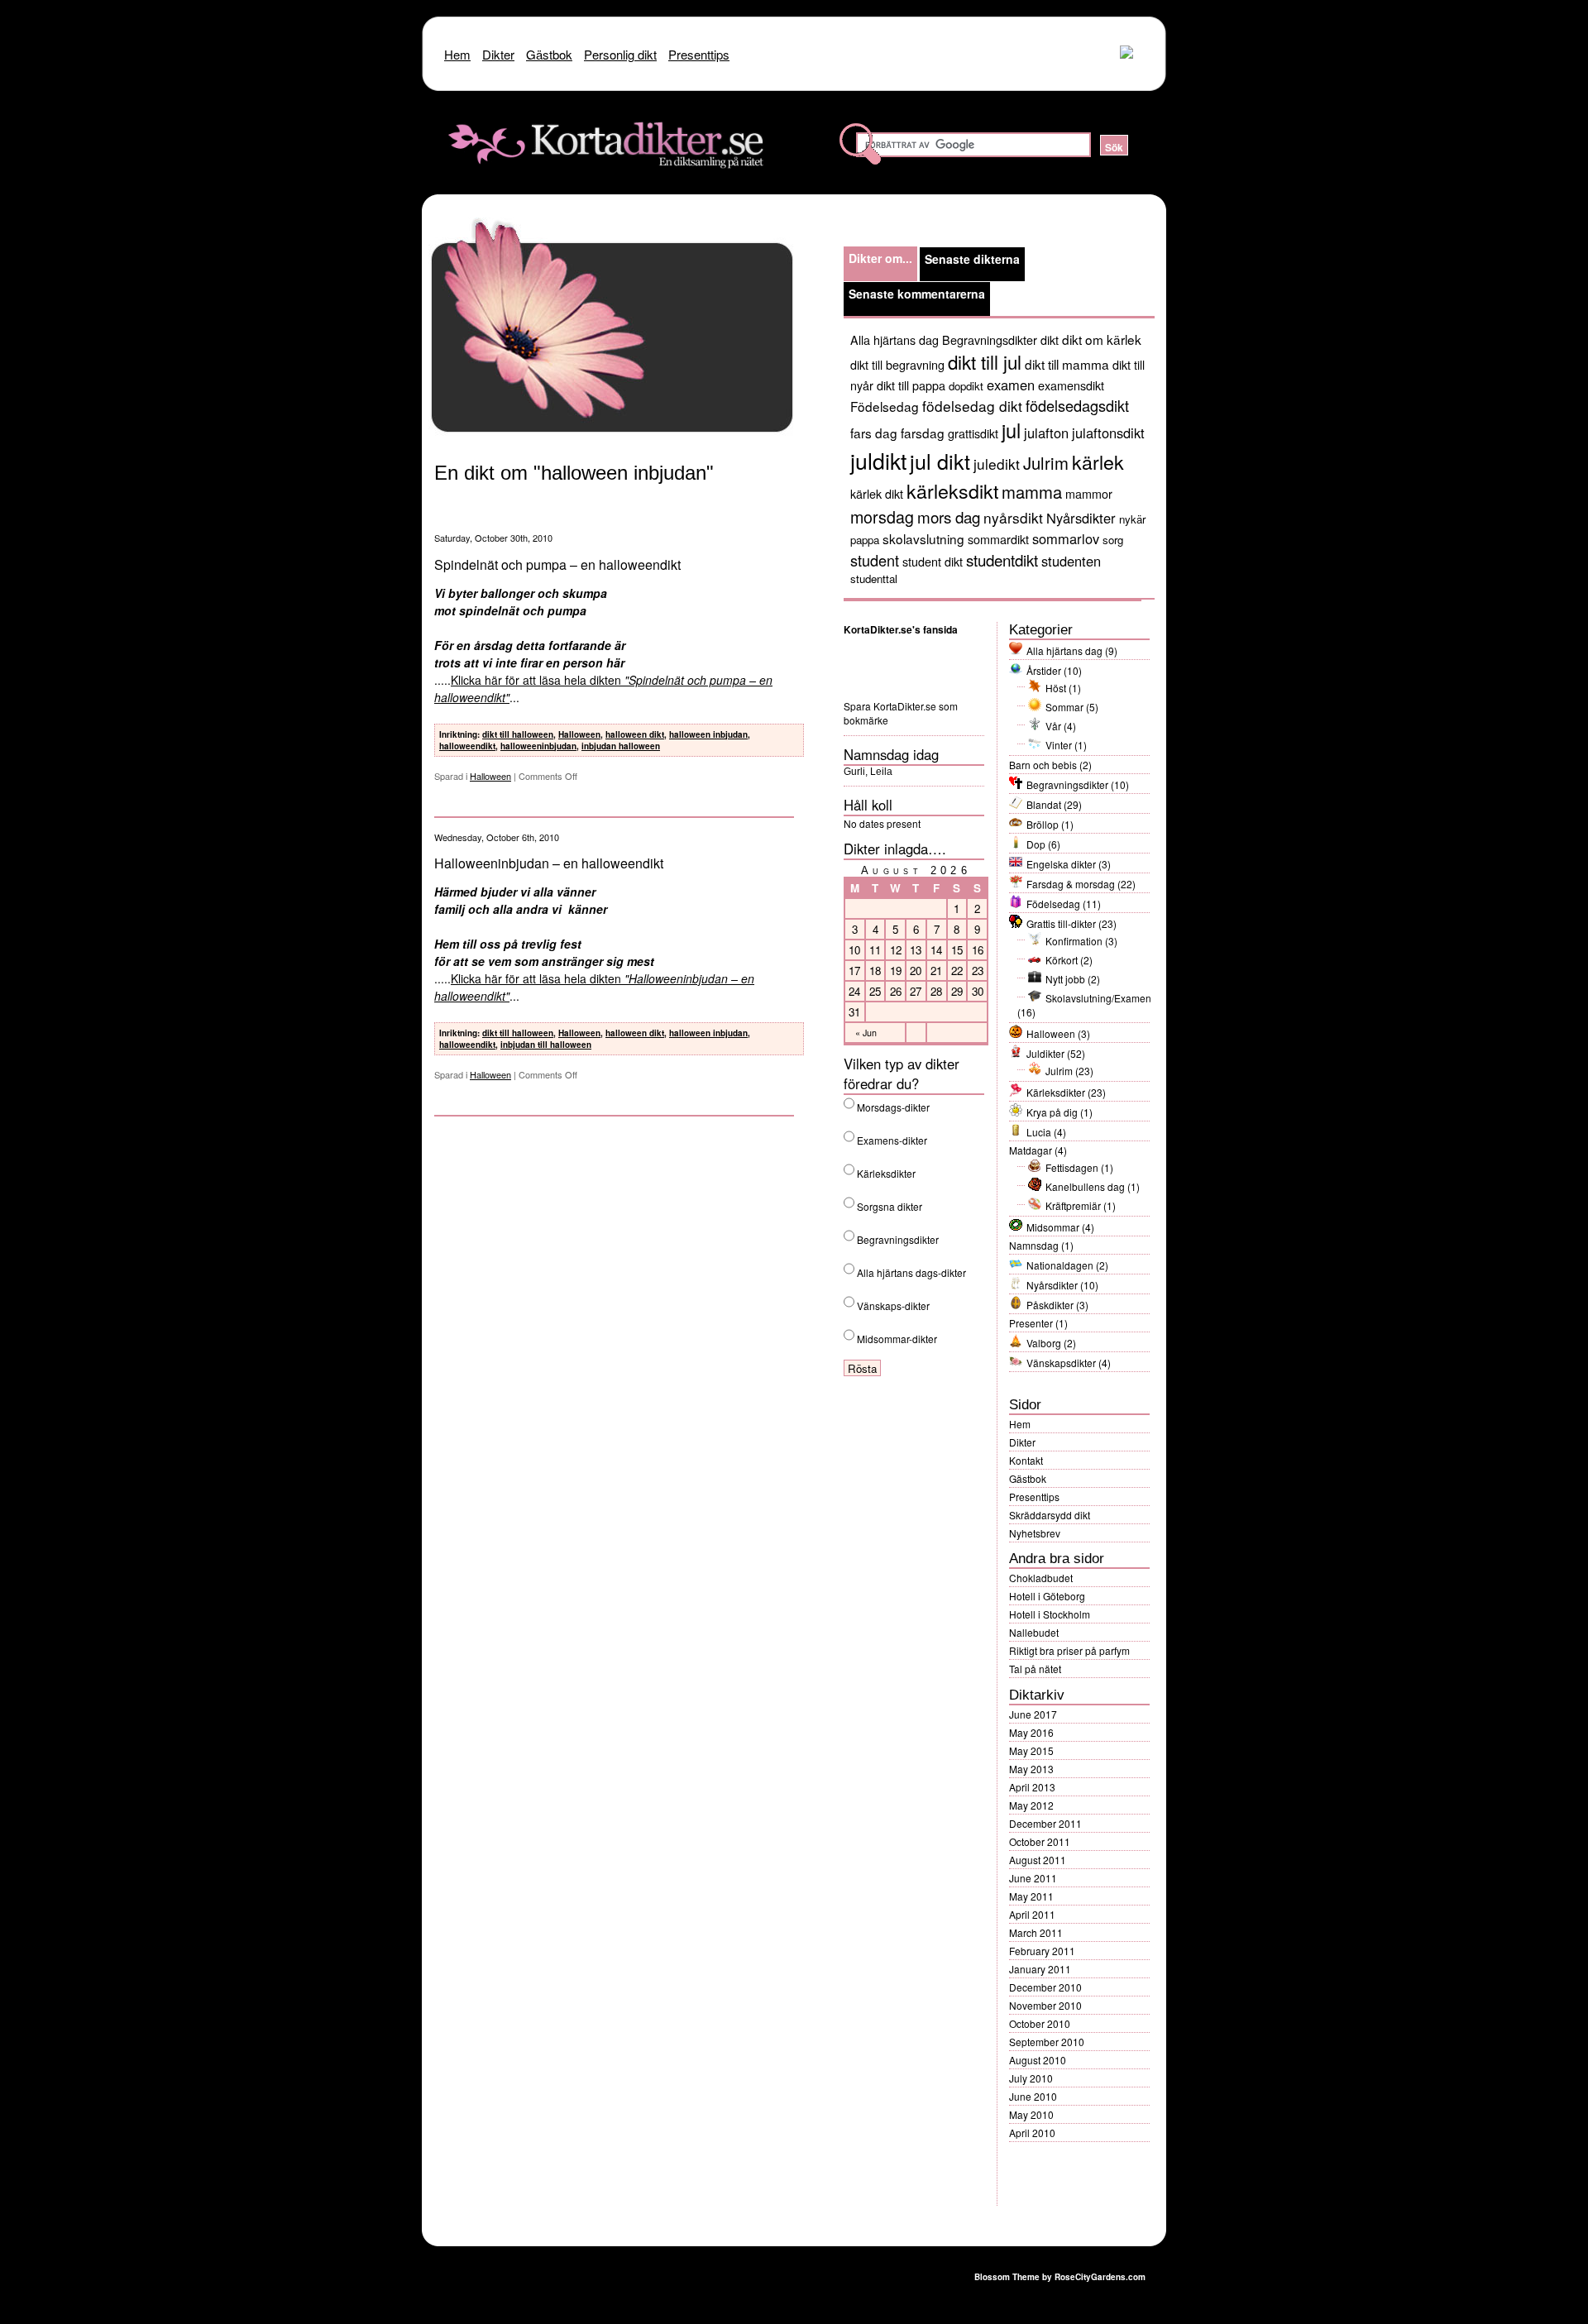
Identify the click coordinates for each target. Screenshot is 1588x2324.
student (875, 560)
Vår (1053, 726)
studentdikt (1002, 559)
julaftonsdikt (1108, 433)
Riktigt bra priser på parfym (1069, 1650)
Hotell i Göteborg (1047, 1596)
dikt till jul (985, 361)
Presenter (1031, 1323)
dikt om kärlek (1102, 339)
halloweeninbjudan (538, 746)
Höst (1056, 688)
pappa (865, 540)
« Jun (866, 1033)
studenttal (874, 579)
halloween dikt (635, 734)
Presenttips (1034, 1497)
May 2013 (1031, 1769)
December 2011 (1045, 1823)
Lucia (1039, 1132)
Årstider (1044, 670)
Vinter (1059, 745)
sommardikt (998, 539)
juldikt (878, 460)
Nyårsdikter (1081, 518)
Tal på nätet (1035, 1669)
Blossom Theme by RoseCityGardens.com (1060, 2277)
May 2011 (1031, 1896)
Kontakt (1026, 1460)
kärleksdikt (952, 490)
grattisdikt (973, 433)
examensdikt (1071, 385)
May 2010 (1031, 2114)
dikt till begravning (897, 364)
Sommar (1064, 707)
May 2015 (1031, 1750)
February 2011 (1042, 1951)
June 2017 (1033, 1714)
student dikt (933, 561)
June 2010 (1033, 2096)
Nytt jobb (1065, 979)
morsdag (882, 516)
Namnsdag (1034, 1245)
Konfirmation (1074, 941)
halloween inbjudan (708, 734)
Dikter (1022, 1442)
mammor (1089, 493)
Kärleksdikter (1056, 1092)
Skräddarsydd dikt (1050, 1515)
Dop (1036, 844)
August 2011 (1038, 1860)
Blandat (1044, 804)
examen (1011, 385)
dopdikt (966, 386)
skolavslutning (923, 538)
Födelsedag (885, 406)
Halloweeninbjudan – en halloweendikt (549, 863)
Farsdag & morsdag (1071, 884)
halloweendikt (467, 746)
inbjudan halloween (621, 746)
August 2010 (1038, 2060)
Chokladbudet (1041, 1578)
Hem (1020, 1424)
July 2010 (1031, 2078)
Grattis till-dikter (1061, 923)
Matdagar (1031, 1150)
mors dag (949, 516)
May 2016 (1031, 1732)
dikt (1050, 340)
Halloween (579, 734)
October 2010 (1040, 2023)
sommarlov (1066, 538)
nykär (1132, 519)
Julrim (1046, 463)
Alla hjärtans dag (894, 340)
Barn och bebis (1043, 765)
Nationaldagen (1060, 1265)
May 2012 (1031, 1805)
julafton (1046, 433)
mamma (1032, 492)
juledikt (997, 464)
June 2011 (1033, 1878)
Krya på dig (1052, 1112)
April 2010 (1032, 2133)
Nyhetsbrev (1035, 1533)
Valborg (1044, 1343)
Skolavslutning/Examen (1098, 998)
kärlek (1098, 461)
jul (1011, 430)
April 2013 (1032, 1787)
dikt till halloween (518, 734)
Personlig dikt (620, 54)
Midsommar (1053, 1227)
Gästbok (1028, 1478)
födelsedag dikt (972, 406)
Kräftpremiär (1073, 1205)
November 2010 (1045, 2005)
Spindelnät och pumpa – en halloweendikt (557, 564)
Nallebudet (1034, 1632)
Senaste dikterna (972, 259)
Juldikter (1045, 1053)
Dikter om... (880, 258)
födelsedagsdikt (1077, 405)
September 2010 (1047, 2042)
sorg (1113, 540)
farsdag (923, 433)
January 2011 (1040, 1969)
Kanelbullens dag (1085, 1186)
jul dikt (940, 461)
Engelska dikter (1061, 864)
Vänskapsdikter (1061, 1363)
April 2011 (1032, 1914)
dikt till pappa (911, 385)
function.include (532, 194)
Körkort (1062, 960)
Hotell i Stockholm (1050, 1614)
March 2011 (1036, 1932)
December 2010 (1045, 1987)
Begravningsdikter (990, 340)
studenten (1071, 561)
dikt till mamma (1067, 364)
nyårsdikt (1013, 517)
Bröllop (1043, 824)
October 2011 (1040, 1841)
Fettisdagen (1072, 1167)
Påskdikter (1050, 1305)
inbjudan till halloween (546, 1045)
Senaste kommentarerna (917, 294)
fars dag (874, 433)
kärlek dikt (877, 493)
